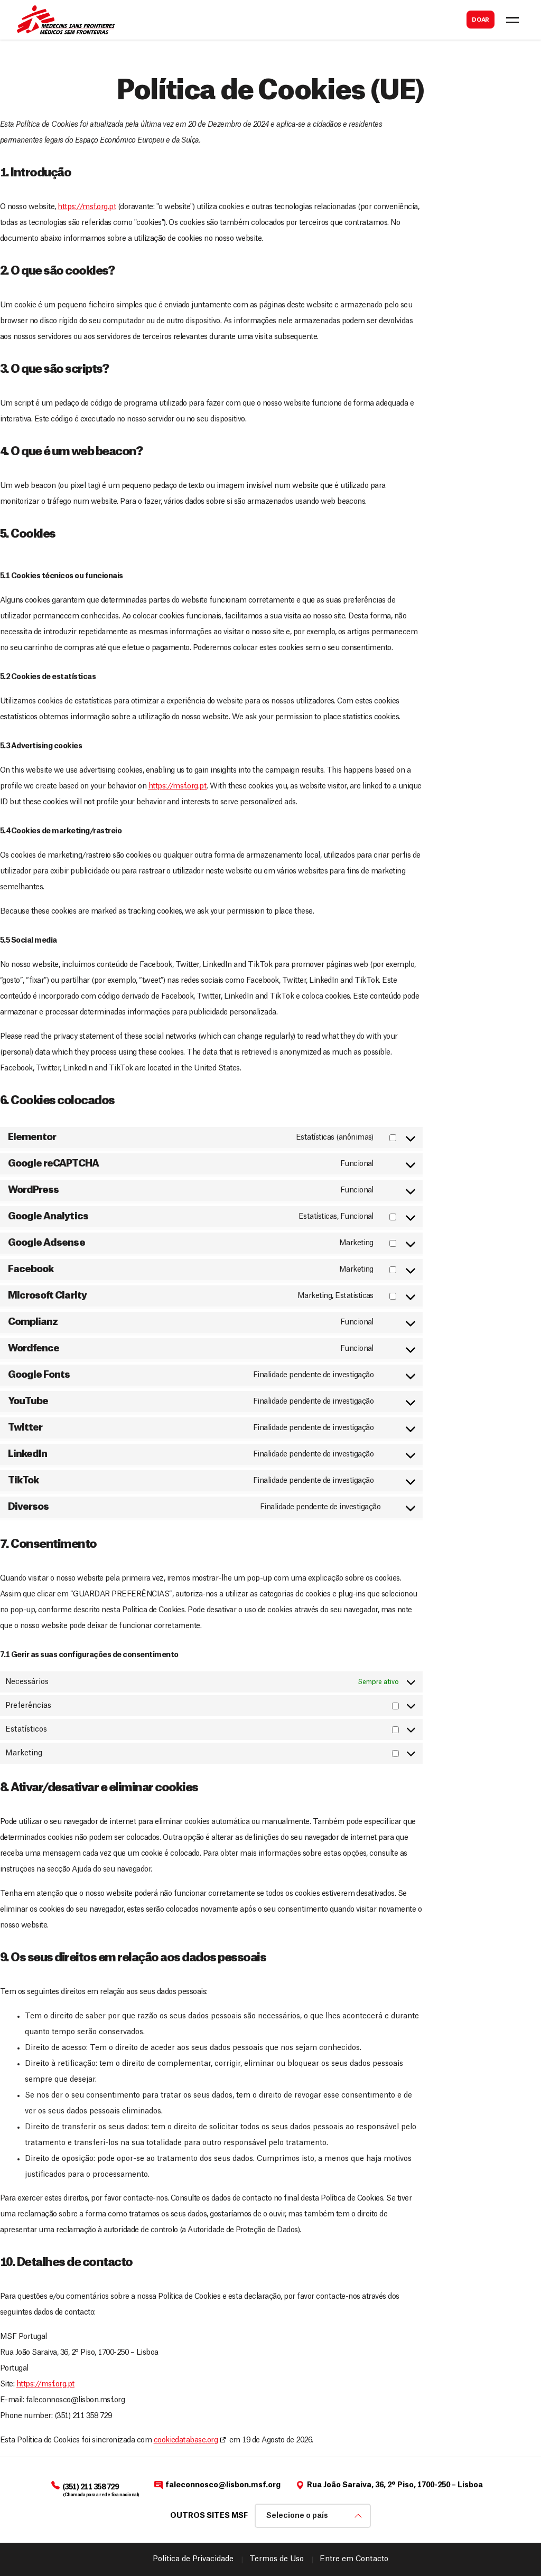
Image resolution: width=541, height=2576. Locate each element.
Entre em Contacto (354, 2559)
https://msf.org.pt (87, 207)
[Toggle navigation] (512, 20)
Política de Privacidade (193, 2559)
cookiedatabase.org (186, 2440)
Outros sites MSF (209, 2516)
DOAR (481, 20)
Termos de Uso (277, 2559)
